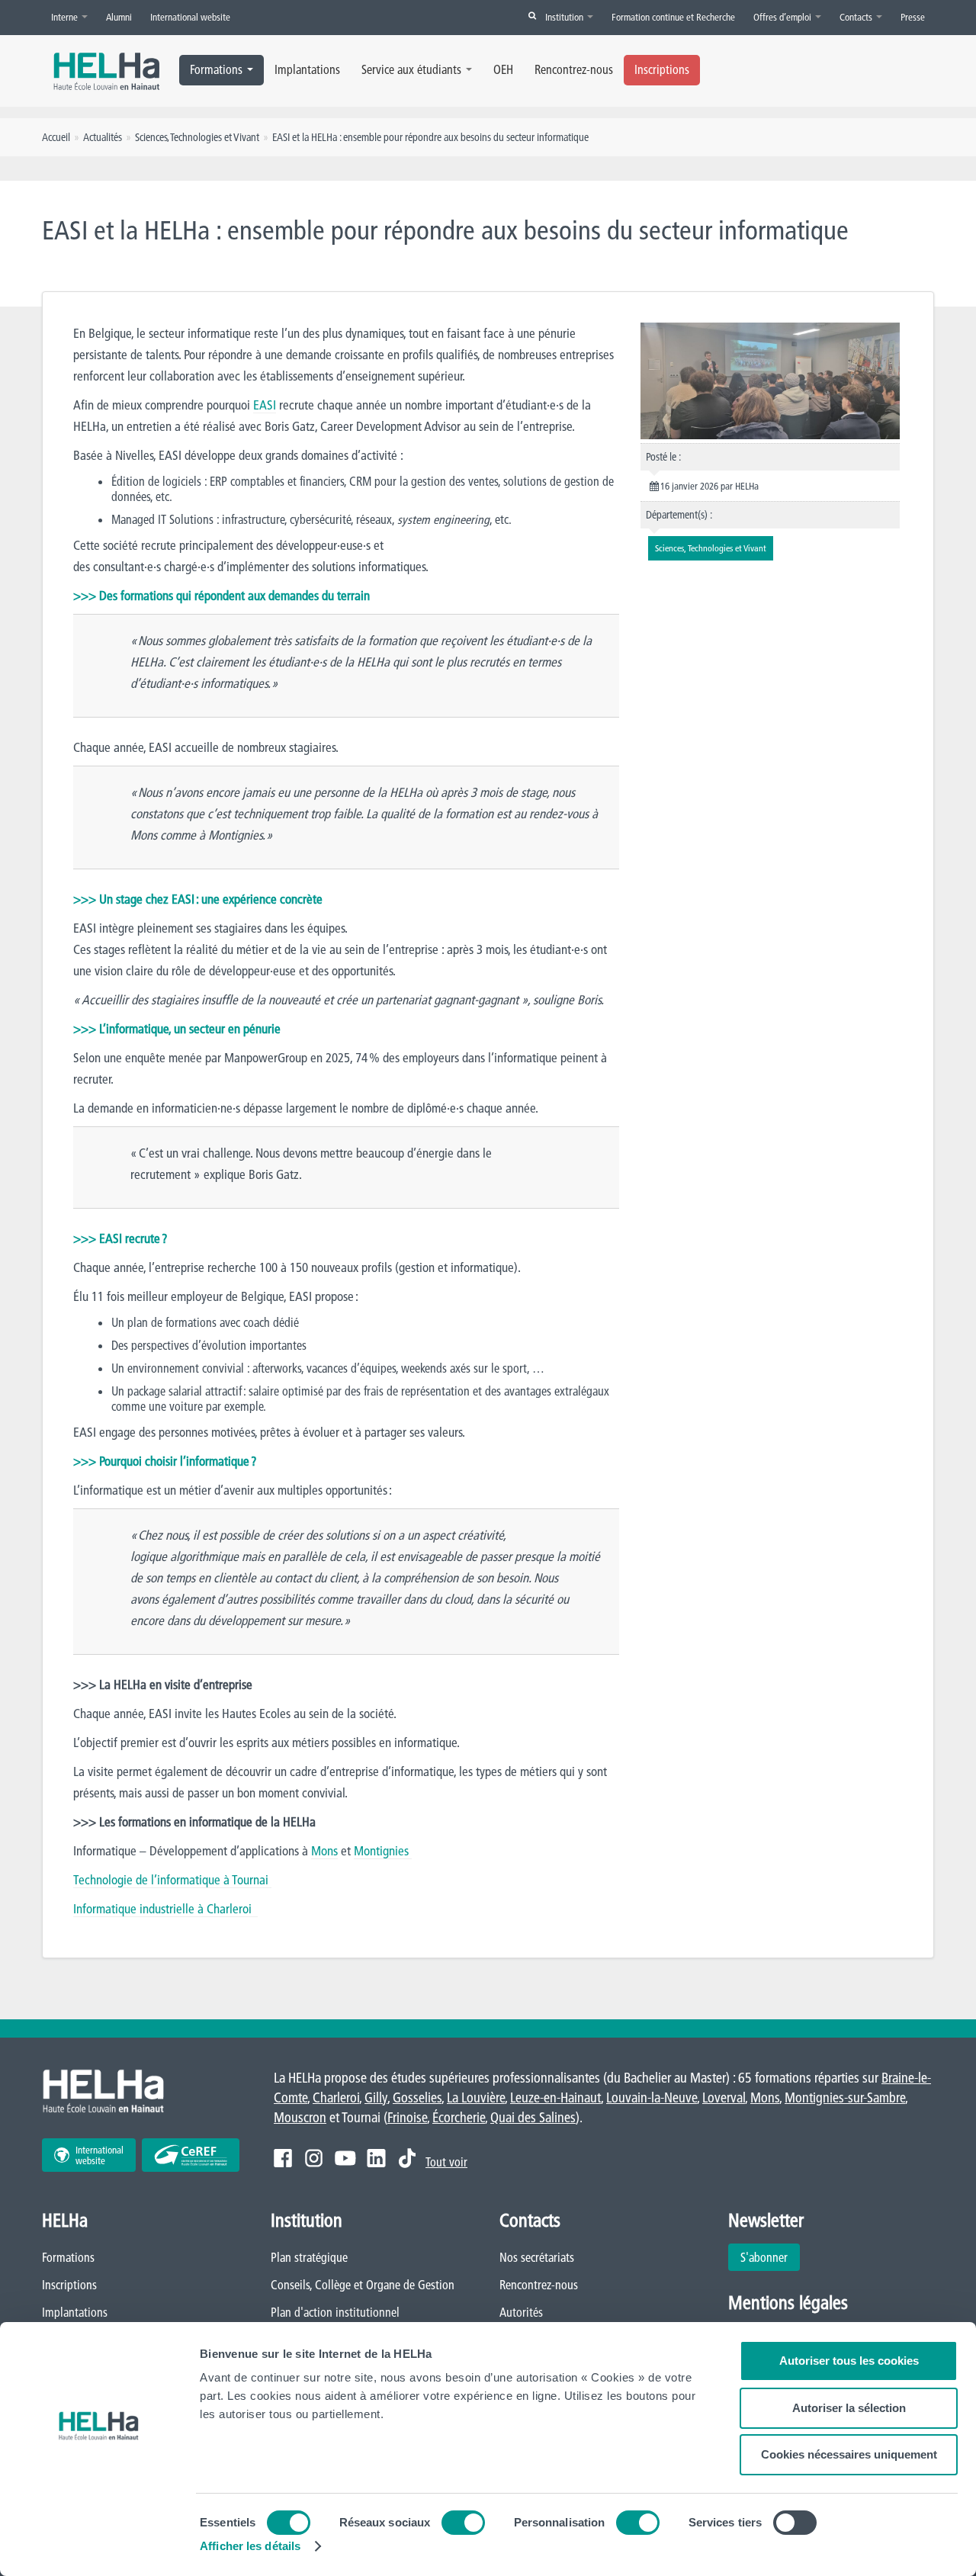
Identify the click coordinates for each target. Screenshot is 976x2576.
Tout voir (446, 2162)
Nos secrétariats (537, 2257)
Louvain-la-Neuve (652, 2097)
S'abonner (764, 2257)
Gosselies (417, 2097)
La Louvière (476, 2097)
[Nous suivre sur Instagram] (314, 2158)
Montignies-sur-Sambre (845, 2097)
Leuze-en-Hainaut (555, 2097)
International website (190, 17)
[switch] (463, 2523)
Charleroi (336, 2097)
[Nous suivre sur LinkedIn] (376, 2158)
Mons (324, 1850)
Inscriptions (662, 69)
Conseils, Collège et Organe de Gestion (363, 2285)
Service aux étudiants (411, 69)
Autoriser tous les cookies (849, 2361)
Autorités (521, 2312)
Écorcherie (459, 2117)
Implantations (307, 69)
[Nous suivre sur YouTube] (345, 2158)
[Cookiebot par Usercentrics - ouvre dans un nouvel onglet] (99, 2546)
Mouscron (300, 2117)
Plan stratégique (309, 2257)
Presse (913, 17)
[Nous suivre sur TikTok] (407, 2158)
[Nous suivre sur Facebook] (283, 2158)
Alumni (119, 17)
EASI (265, 405)
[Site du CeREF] (191, 2155)
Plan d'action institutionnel (335, 2312)
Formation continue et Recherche (673, 17)
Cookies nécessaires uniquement (849, 2454)
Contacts (857, 17)
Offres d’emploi (783, 17)
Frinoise (407, 2117)
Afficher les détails (250, 2546)
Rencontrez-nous (574, 69)
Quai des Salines (533, 2117)
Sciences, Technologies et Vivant (197, 137)
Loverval (724, 2097)
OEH (503, 69)
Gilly (376, 2097)
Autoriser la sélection (849, 2408)
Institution (565, 17)
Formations (216, 69)
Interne (66, 17)
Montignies (383, 1850)
